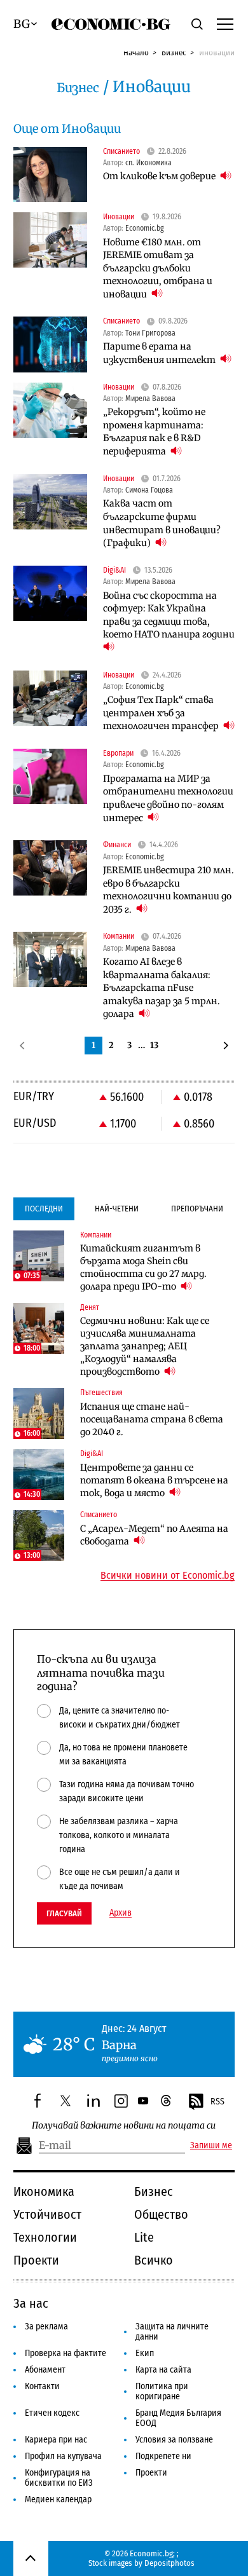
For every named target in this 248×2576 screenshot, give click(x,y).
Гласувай (64, 1913)
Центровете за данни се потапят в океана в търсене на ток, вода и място (154, 1480)
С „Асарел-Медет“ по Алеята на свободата (154, 1535)
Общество (161, 2214)
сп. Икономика (148, 163)
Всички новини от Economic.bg (168, 1576)
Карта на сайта (163, 2370)
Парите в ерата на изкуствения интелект (160, 353)
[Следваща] (226, 1046)
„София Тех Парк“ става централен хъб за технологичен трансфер (162, 713)
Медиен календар (58, 2499)
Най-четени (117, 1209)
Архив (121, 1913)
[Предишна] (22, 1046)
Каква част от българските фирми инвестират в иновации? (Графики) (162, 523)
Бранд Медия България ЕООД (178, 2418)
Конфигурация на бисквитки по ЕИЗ (59, 2478)
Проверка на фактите (65, 2353)
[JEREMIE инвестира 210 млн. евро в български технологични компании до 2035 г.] (50, 868)
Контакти (42, 2386)
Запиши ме (211, 2146)
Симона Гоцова (149, 490)
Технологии (45, 2237)
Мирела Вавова (150, 399)
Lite (144, 2237)
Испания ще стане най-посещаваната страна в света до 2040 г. (152, 1419)
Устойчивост (47, 2214)
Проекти (36, 2260)
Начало (136, 52)
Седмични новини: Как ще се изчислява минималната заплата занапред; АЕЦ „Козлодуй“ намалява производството (145, 1346)
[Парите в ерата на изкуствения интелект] (50, 344)
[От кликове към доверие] (50, 174)
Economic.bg (145, 228)
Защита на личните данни (172, 2332)
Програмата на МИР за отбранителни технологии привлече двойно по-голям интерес (168, 798)
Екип (145, 2353)
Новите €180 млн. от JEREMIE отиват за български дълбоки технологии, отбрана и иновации (158, 268)
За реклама (46, 2327)
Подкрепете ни (163, 2456)
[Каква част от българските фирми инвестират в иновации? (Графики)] (50, 502)
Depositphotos (169, 2563)
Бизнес (174, 52)
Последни (44, 1209)
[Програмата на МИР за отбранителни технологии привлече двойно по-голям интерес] (50, 776)
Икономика (44, 2191)
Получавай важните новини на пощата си (124, 2126)
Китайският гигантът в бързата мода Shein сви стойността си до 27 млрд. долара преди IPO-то (143, 1267)
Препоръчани (197, 1209)
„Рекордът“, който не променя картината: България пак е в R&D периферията (154, 432)
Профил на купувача (63, 2456)
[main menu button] (225, 24)
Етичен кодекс (52, 2413)
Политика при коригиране (162, 2391)
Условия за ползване (174, 2440)
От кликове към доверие (160, 176)
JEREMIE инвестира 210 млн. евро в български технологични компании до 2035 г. (169, 890)
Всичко (154, 2260)
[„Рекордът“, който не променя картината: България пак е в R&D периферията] (50, 410)
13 (154, 1045)
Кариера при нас (56, 2440)
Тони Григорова (150, 333)
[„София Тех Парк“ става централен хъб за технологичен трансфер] (50, 698)
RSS (217, 2102)
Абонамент (45, 2370)
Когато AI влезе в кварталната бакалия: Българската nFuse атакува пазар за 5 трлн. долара (162, 988)
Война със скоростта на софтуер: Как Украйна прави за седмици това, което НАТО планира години (169, 615)
